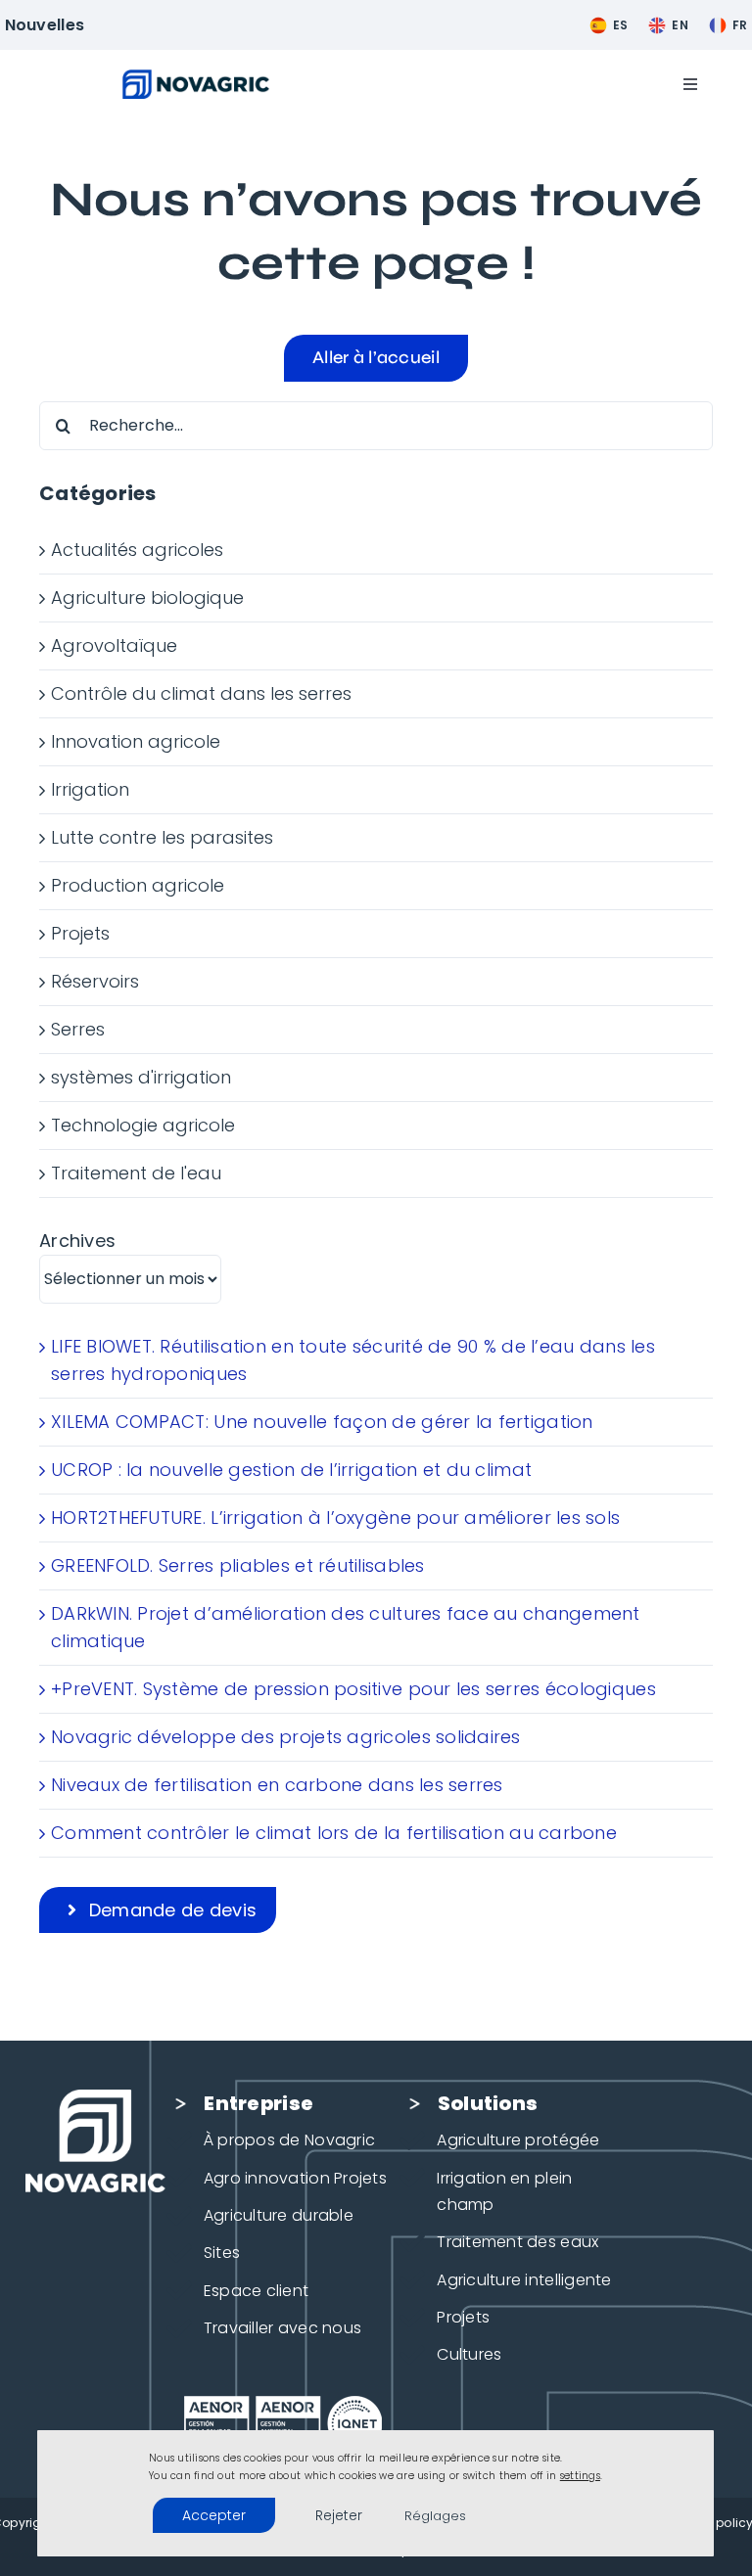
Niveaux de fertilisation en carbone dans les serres (277, 1785)
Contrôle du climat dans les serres (201, 693)
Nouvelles (45, 25)
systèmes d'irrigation (141, 1077)
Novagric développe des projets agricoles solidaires (286, 1737)
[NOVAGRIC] (196, 78)
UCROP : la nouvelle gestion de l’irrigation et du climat (291, 1470)
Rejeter (340, 2515)
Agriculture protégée (518, 2140)
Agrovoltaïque (114, 645)
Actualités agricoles (137, 550)
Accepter (214, 2515)
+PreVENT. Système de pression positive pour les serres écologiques (353, 1689)
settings (580, 2476)
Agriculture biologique (147, 598)
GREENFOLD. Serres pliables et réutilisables (238, 1565)
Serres (78, 1029)
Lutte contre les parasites (162, 837)
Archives (77, 1241)
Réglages (435, 2516)
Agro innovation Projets (295, 2178)
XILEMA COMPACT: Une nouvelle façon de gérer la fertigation (322, 1422)
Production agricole (138, 885)
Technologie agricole (143, 1125)
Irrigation (90, 789)
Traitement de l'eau (136, 1173)
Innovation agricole (136, 741)
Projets (80, 933)
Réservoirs (95, 981)
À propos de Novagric (289, 2140)
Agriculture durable (279, 2215)
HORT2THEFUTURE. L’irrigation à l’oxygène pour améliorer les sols (335, 1518)
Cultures (469, 2354)
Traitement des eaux (517, 2242)
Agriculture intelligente (524, 2280)
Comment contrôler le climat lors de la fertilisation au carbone (334, 1833)
